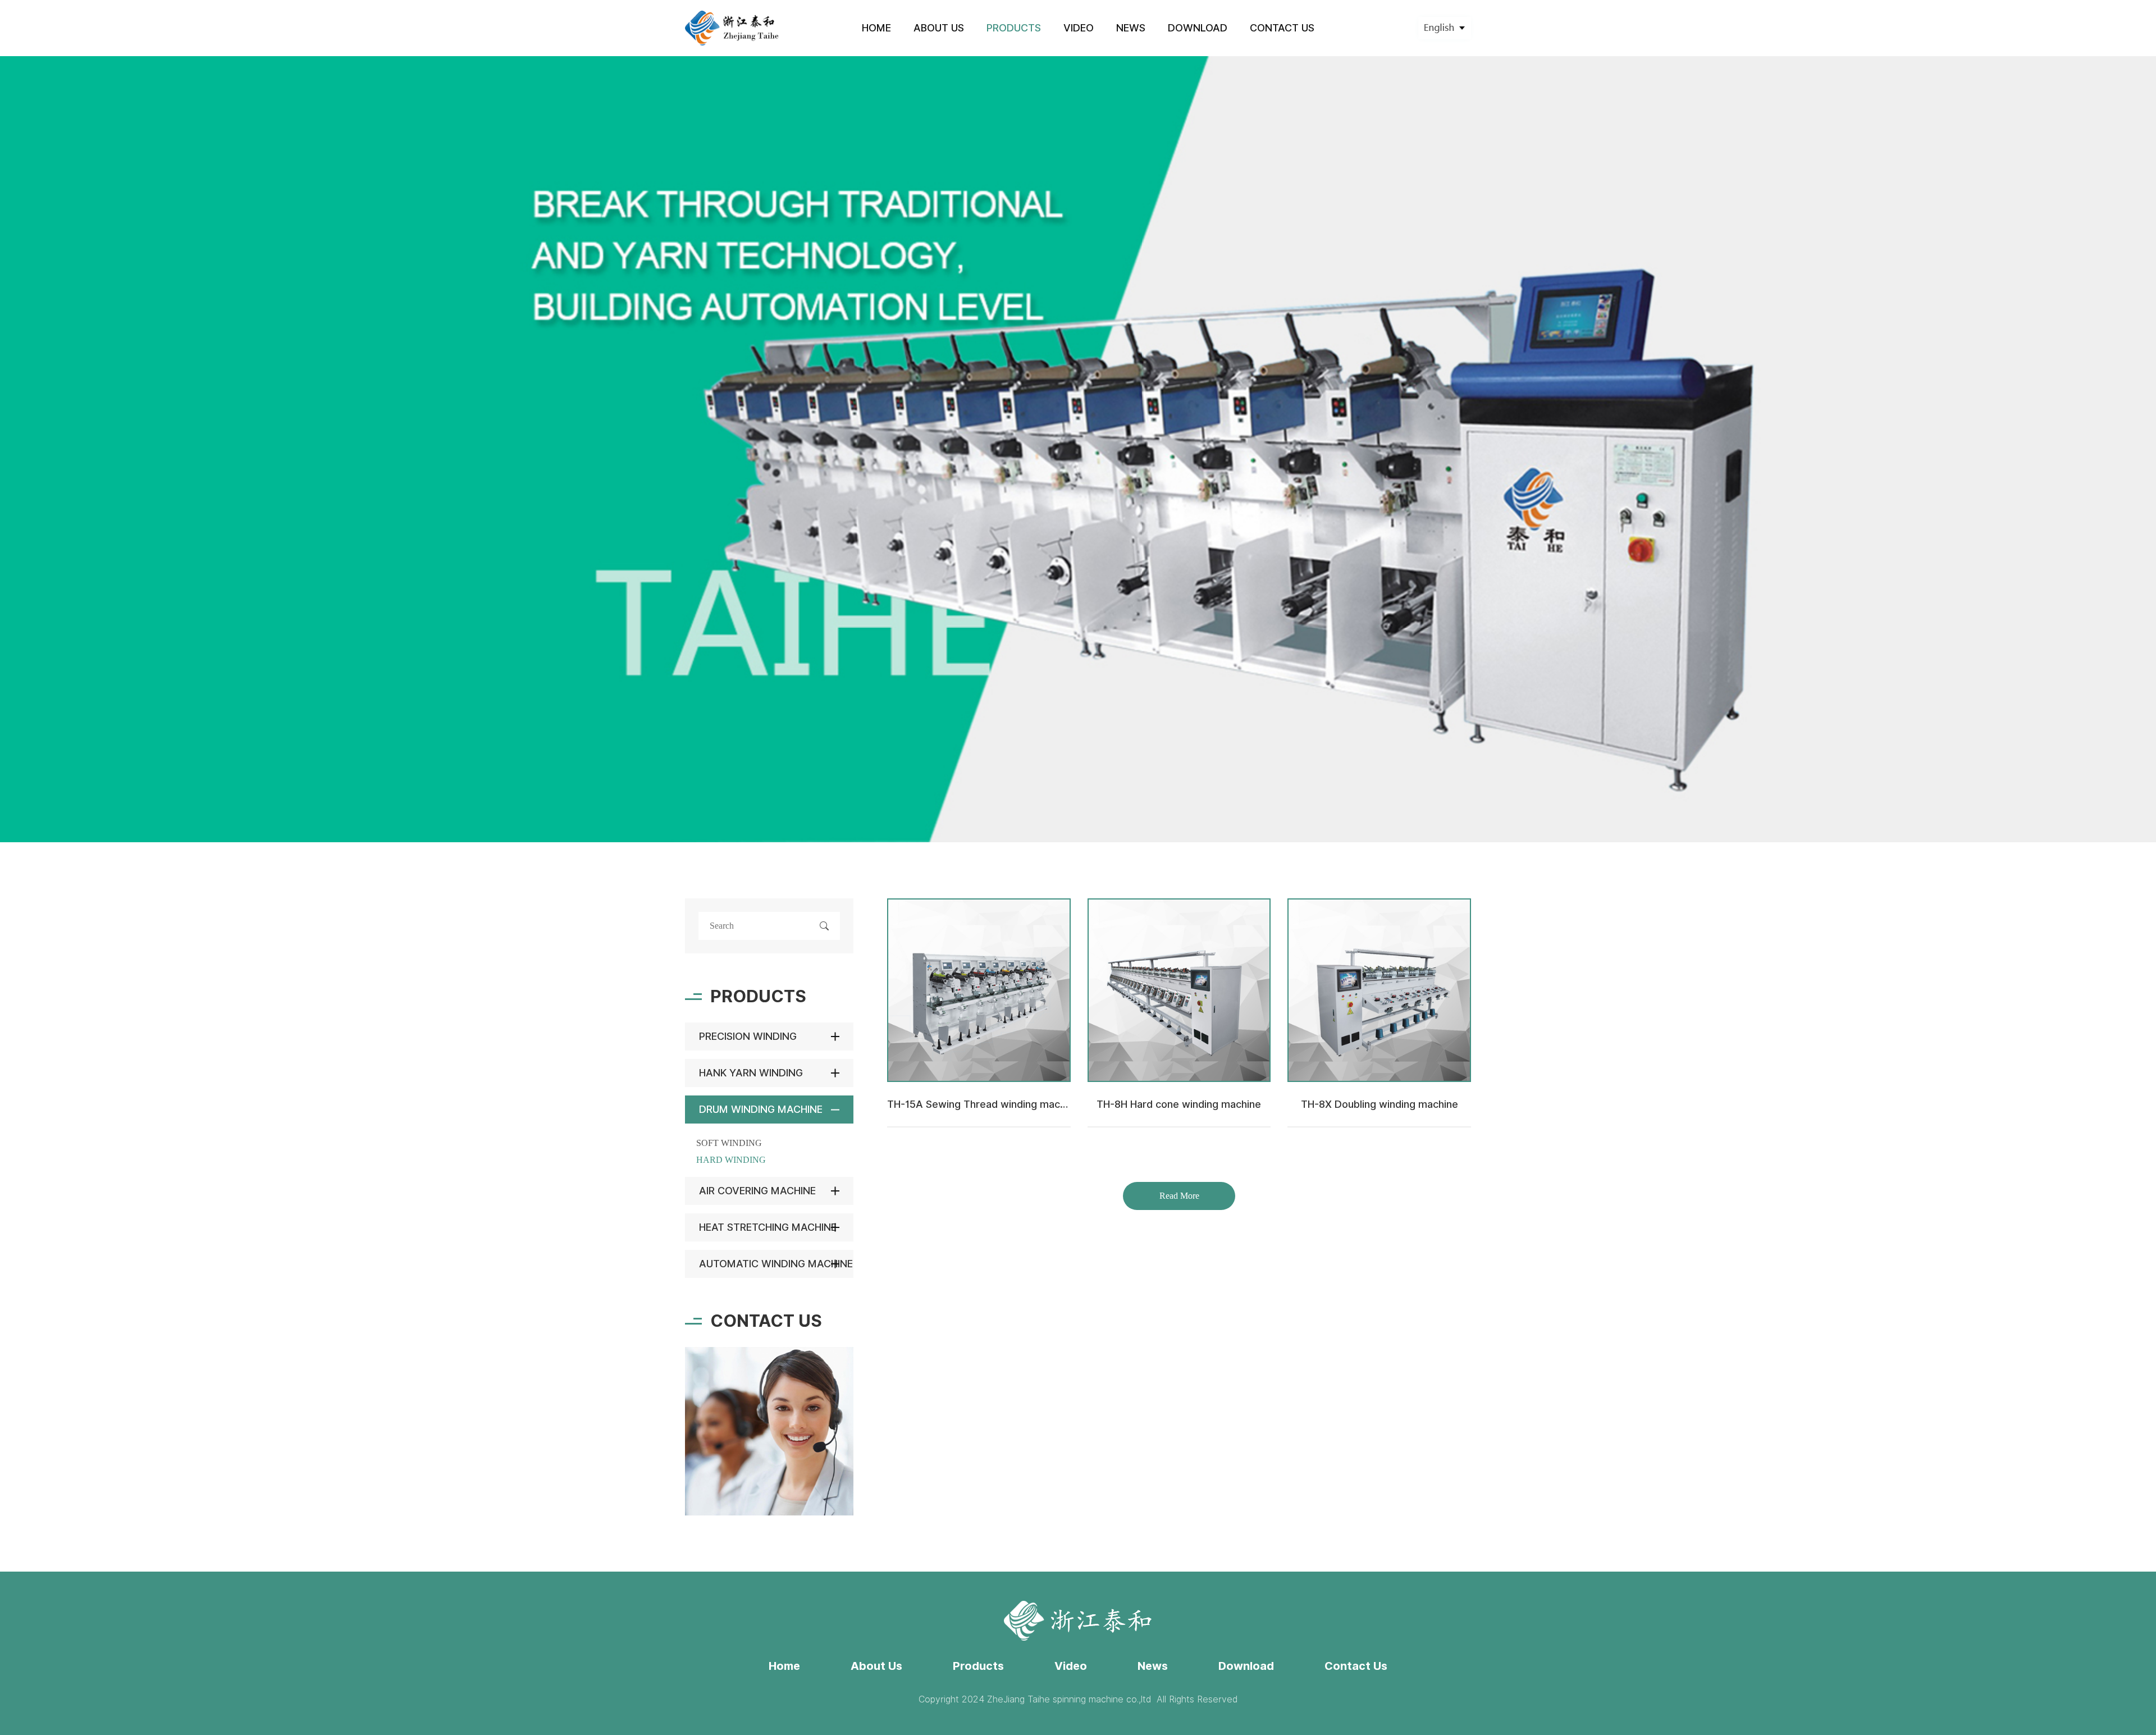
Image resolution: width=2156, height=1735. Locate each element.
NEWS (1131, 28)
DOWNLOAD (1198, 28)
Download (1246, 1666)
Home (784, 1666)
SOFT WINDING (729, 1143)
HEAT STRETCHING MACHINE (768, 1227)
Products (978, 1666)
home (876, 28)
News (1153, 1666)
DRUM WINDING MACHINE (761, 1109)
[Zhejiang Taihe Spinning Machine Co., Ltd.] (732, 28)
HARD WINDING (731, 1160)
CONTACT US (1282, 28)
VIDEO (1079, 28)
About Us (876, 1666)
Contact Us (1356, 1666)
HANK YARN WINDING (751, 1073)
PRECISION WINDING (748, 1036)
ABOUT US (939, 28)
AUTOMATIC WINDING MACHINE (776, 1264)
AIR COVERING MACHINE (757, 1191)
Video (1071, 1666)
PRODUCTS (1014, 28)
